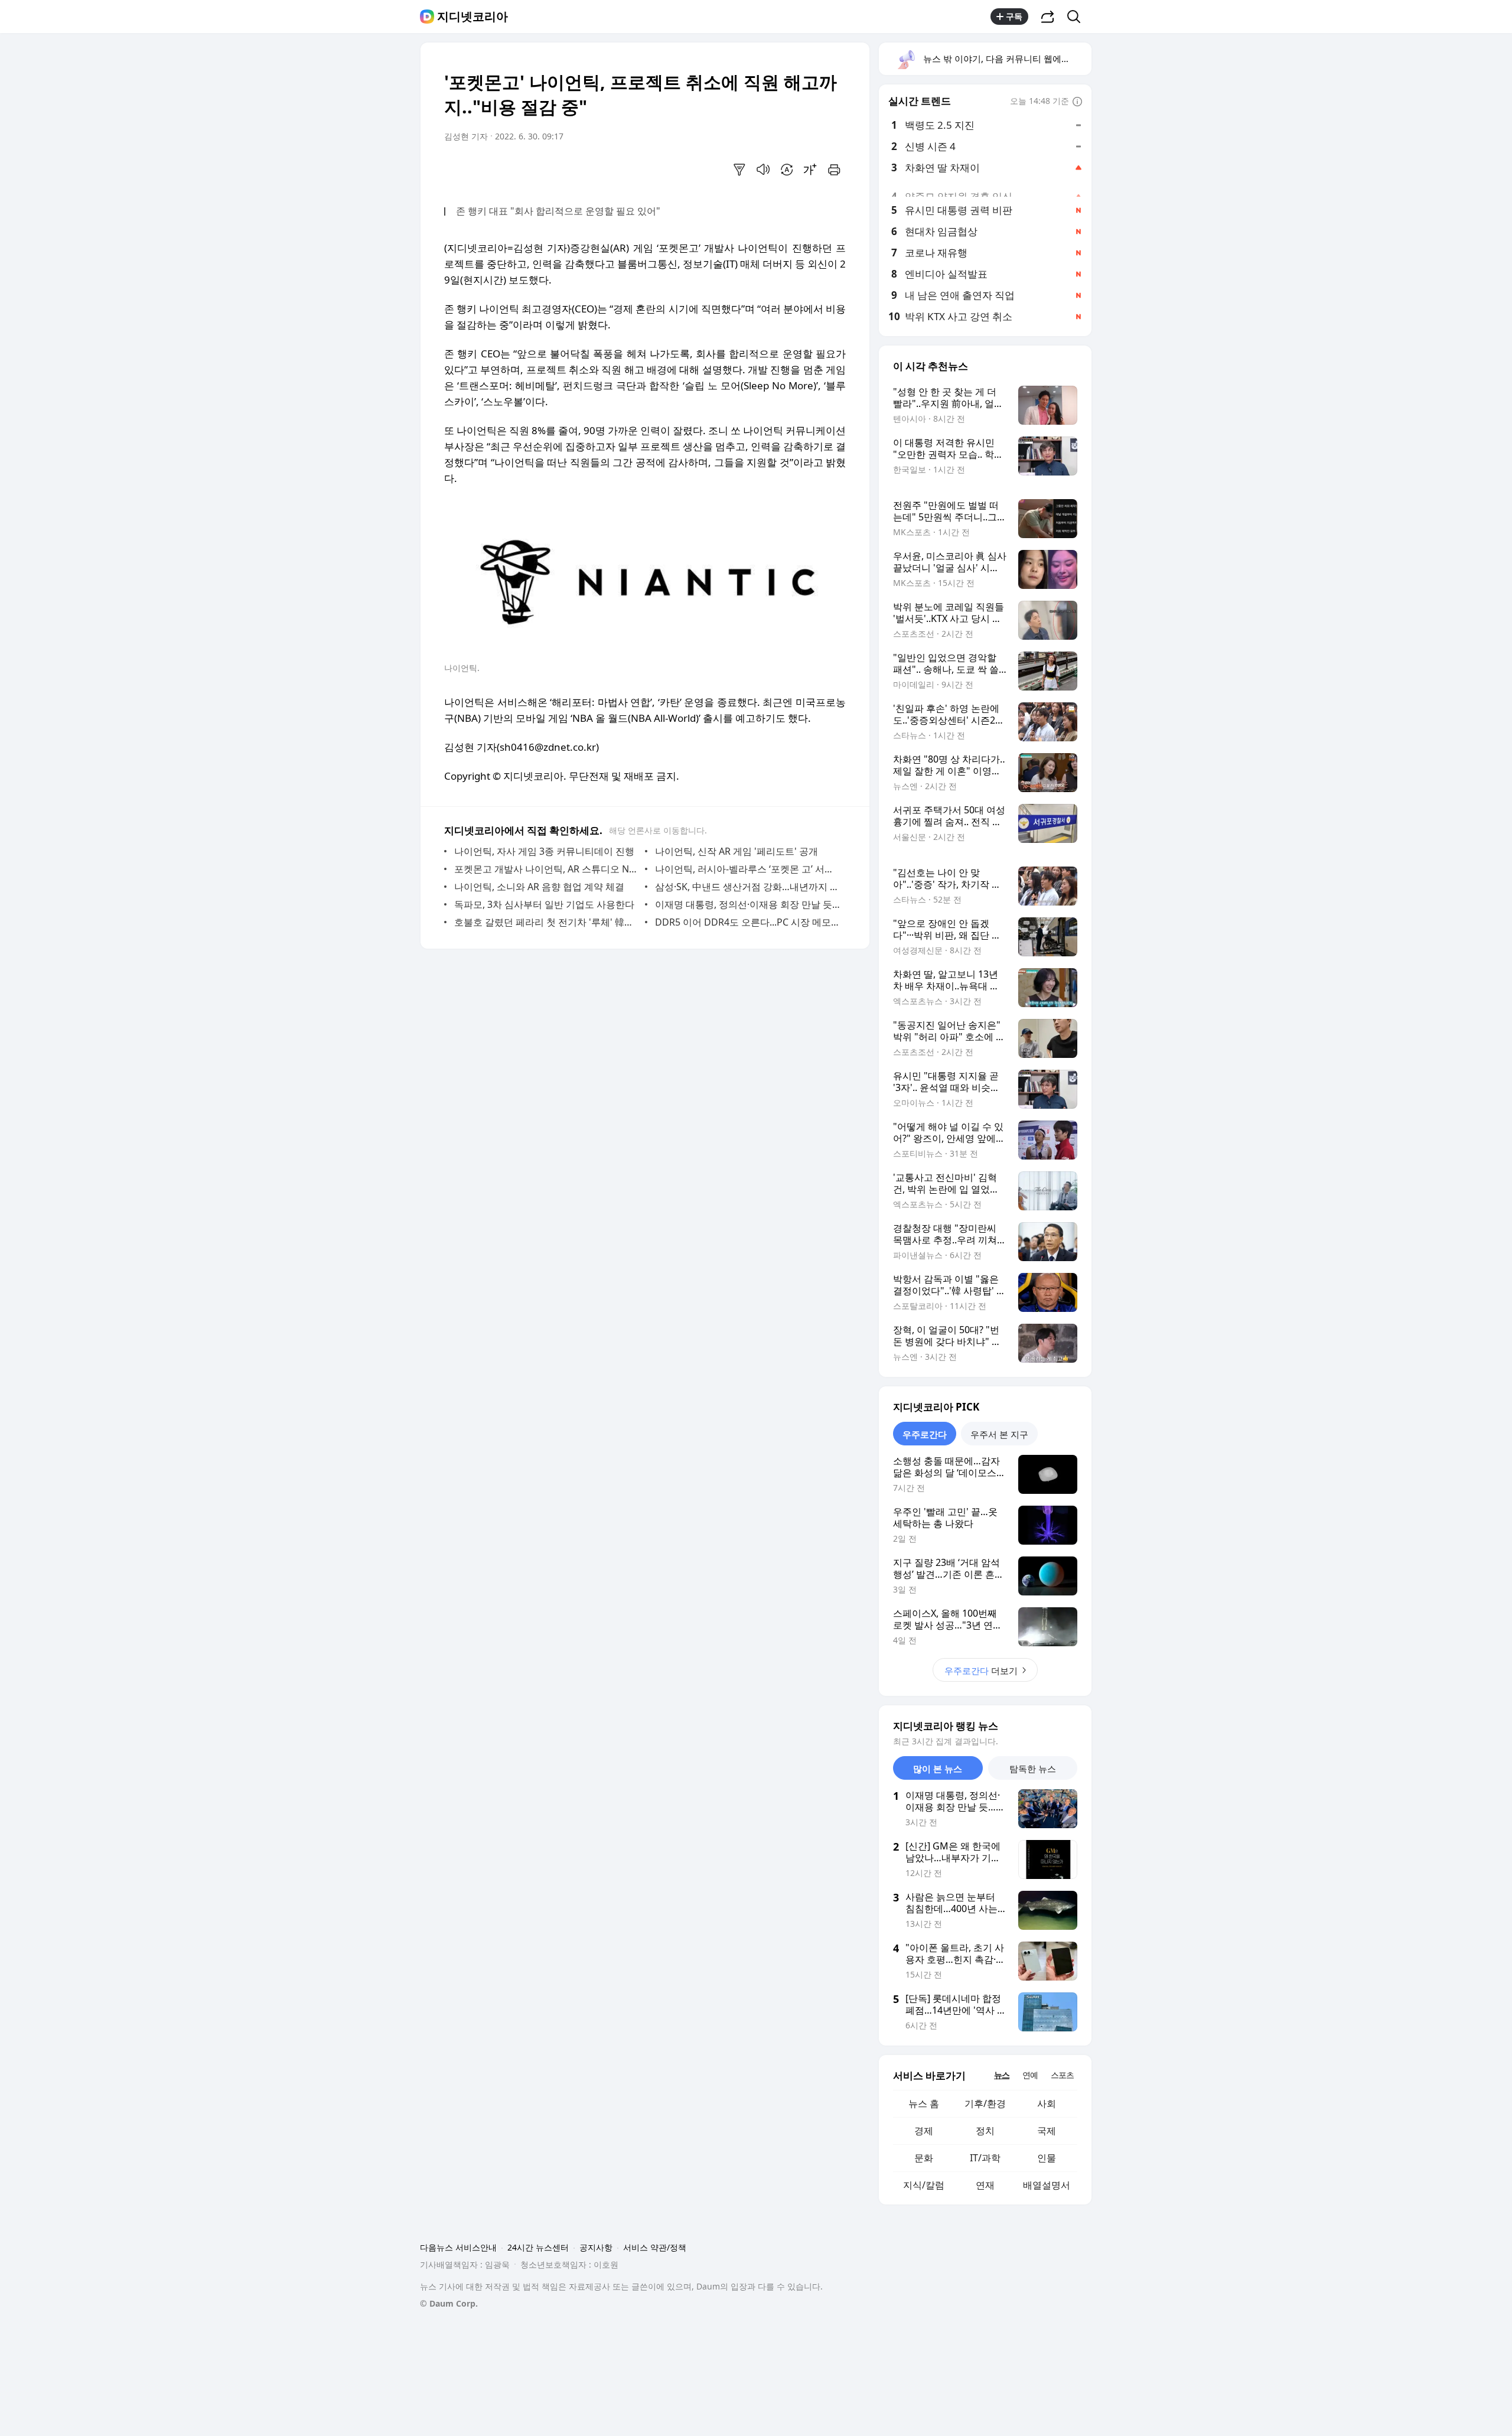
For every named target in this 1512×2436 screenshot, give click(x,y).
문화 (924, 2158)
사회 (1047, 2103)
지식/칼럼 (924, 2185)
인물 (1047, 2158)
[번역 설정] (787, 170)
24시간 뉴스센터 (538, 2247)
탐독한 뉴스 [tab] (1033, 1769)
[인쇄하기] (834, 170)
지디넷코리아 (472, 17)
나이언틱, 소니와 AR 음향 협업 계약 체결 (539, 887)
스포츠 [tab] (1062, 2075)
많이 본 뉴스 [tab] (938, 1769)
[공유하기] (1048, 17)
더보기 (981, 1670)
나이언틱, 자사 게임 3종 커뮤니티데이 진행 (544, 851)
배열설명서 (1047, 2185)
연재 (985, 2185)
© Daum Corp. (449, 2303)
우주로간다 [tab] (925, 1434)
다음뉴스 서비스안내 (458, 2247)
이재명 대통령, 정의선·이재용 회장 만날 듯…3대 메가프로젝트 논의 (747, 904)
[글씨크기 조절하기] (810, 170)
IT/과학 (985, 2158)
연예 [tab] (1030, 2075)
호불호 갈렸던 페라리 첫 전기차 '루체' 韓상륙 (547, 922)
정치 (985, 2131)
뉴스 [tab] (1002, 2075)
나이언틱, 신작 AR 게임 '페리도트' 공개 (737, 851)
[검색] (1078, 17)
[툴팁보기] (1077, 102)
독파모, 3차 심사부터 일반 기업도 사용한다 (544, 904)
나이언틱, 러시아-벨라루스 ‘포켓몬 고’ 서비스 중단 (747, 869)
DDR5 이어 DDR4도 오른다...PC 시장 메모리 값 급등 (747, 922)
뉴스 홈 (924, 2103)
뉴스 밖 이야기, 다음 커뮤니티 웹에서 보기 (1007, 58)
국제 (1047, 2131)
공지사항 (596, 2247)
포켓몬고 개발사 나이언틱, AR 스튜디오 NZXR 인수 (547, 869)
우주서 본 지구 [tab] (999, 1434)
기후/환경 (985, 2103)
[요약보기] (739, 170)
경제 (924, 2131)
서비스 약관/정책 (655, 2247)
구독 (1014, 16)
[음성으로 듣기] (763, 170)
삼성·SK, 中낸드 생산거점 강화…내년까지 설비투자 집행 (747, 887)
